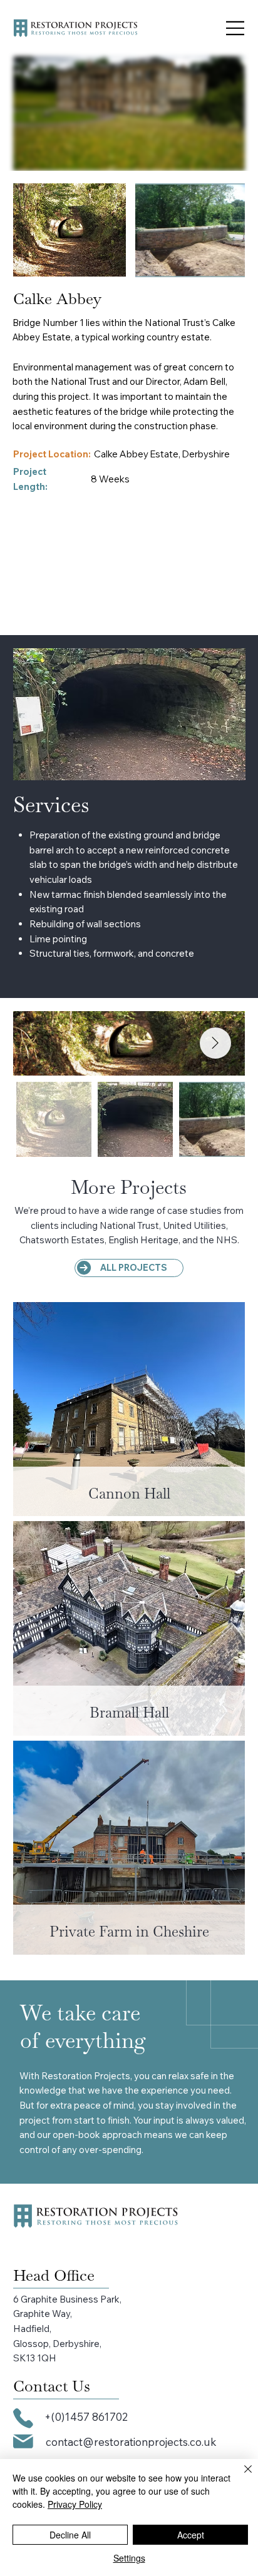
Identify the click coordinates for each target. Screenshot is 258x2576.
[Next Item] (215, 1043)
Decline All (70, 2535)
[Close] (240, 2477)
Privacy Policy (75, 2504)
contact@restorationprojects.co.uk (131, 2442)
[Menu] (235, 28)
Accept (191, 2535)
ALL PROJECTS (134, 1268)
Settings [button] (129, 2558)
